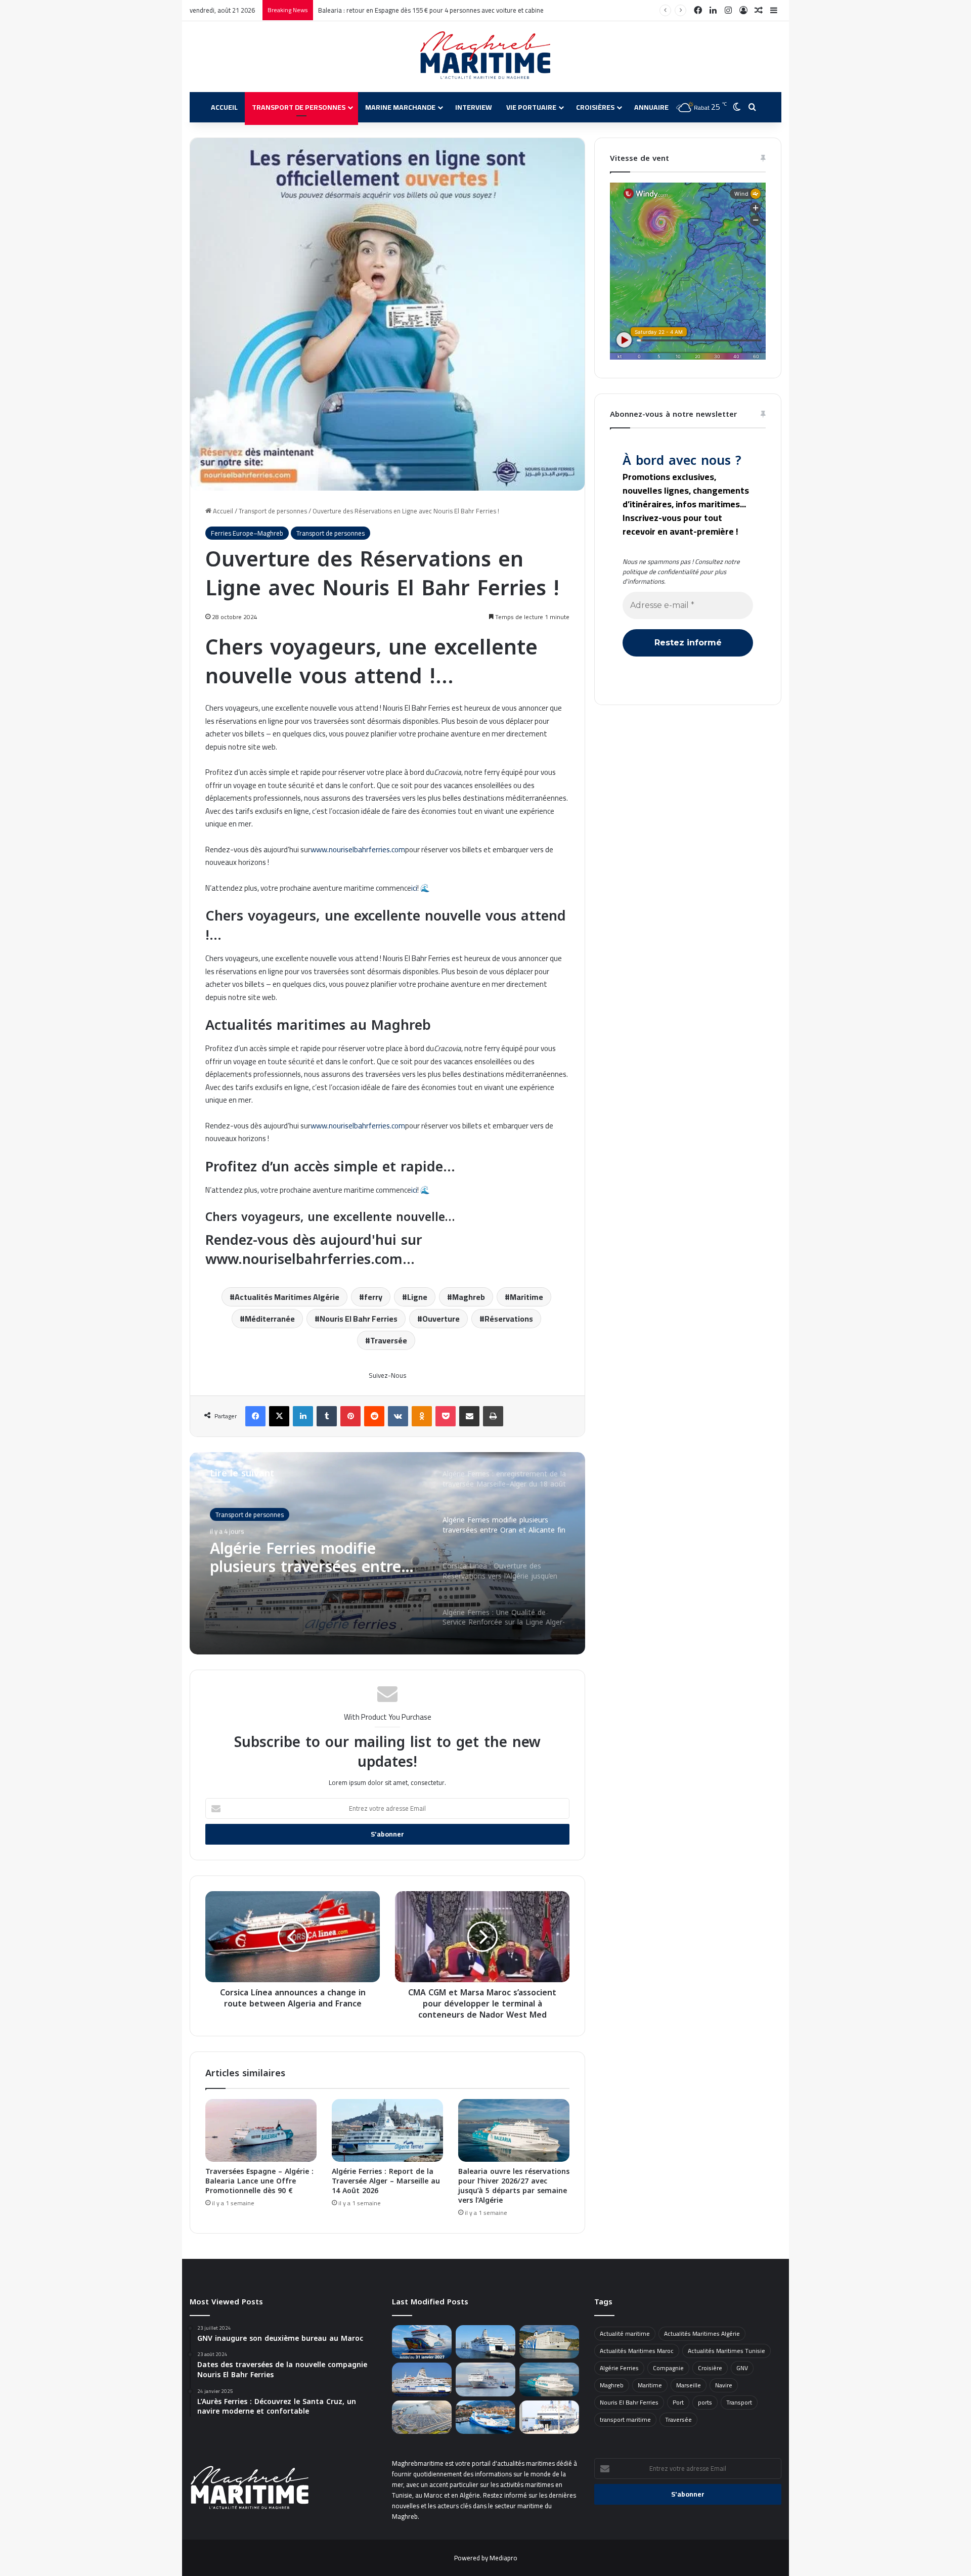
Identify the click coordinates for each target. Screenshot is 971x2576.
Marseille (689, 2385)
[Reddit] (374, 1416)
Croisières (595, 107)
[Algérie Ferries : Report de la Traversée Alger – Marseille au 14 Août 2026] (387, 2130)
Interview (474, 107)
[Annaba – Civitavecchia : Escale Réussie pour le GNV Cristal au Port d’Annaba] (549, 2342)
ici (414, 888)
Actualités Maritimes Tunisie (726, 2351)
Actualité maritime (625, 2333)
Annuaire (651, 107)
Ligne (417, 1297)
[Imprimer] (493, 1416)
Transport (739, 2402)
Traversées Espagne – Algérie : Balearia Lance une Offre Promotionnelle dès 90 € (259, 2181)
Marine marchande (400, 107)
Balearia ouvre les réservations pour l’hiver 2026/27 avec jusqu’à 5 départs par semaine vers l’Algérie (514, 2186)
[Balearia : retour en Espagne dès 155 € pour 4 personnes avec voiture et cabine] (549, 2379)
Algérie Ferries (619, 2368)
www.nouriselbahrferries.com (358, 849)
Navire (724, 2385)
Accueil (224, 107)
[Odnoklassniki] (422, 1416)
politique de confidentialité (660, 572)
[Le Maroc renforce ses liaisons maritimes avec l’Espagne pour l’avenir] (422, 2417)
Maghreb (469, 1297)
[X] (279, 1416)
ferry (373, 1297)
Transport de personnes (299, 107)
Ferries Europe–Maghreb (247, 533)
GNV (742, 2368)
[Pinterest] (350, 1416)
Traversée (389, 1340)
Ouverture (441, 1319)
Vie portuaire (531, 107)
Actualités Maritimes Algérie (287, 1297)
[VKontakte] (398, 1416)
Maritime (526, 1297)
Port (678, 2402)
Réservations (509, 1319)
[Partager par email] (469, 1416)
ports (705, 2402)
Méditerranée (270, 1319)
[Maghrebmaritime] (486, 55)
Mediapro (503, 2558)
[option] (387, 1553)
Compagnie (668, 2368)
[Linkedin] (303, 1416)
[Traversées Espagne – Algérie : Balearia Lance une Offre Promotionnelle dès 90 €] (261, 2130)
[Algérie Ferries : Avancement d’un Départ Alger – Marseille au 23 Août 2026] (485, 2342)
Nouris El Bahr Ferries (359, 1319)
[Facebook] (255, 1416)
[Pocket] (446, 1416)
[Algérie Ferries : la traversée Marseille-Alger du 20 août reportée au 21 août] (422, 2379)
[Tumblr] (327, 1416)
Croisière (710, 2368)
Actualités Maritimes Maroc (637, 2351)
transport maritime (625, 2419)
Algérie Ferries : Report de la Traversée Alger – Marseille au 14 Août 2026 (386, 2181)
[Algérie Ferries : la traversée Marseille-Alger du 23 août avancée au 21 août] (485, 2379)
